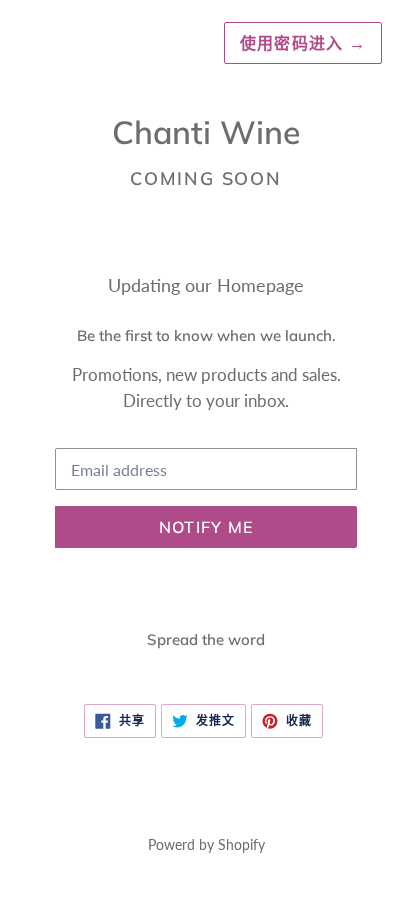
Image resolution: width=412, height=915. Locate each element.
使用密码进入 (303, 43)
